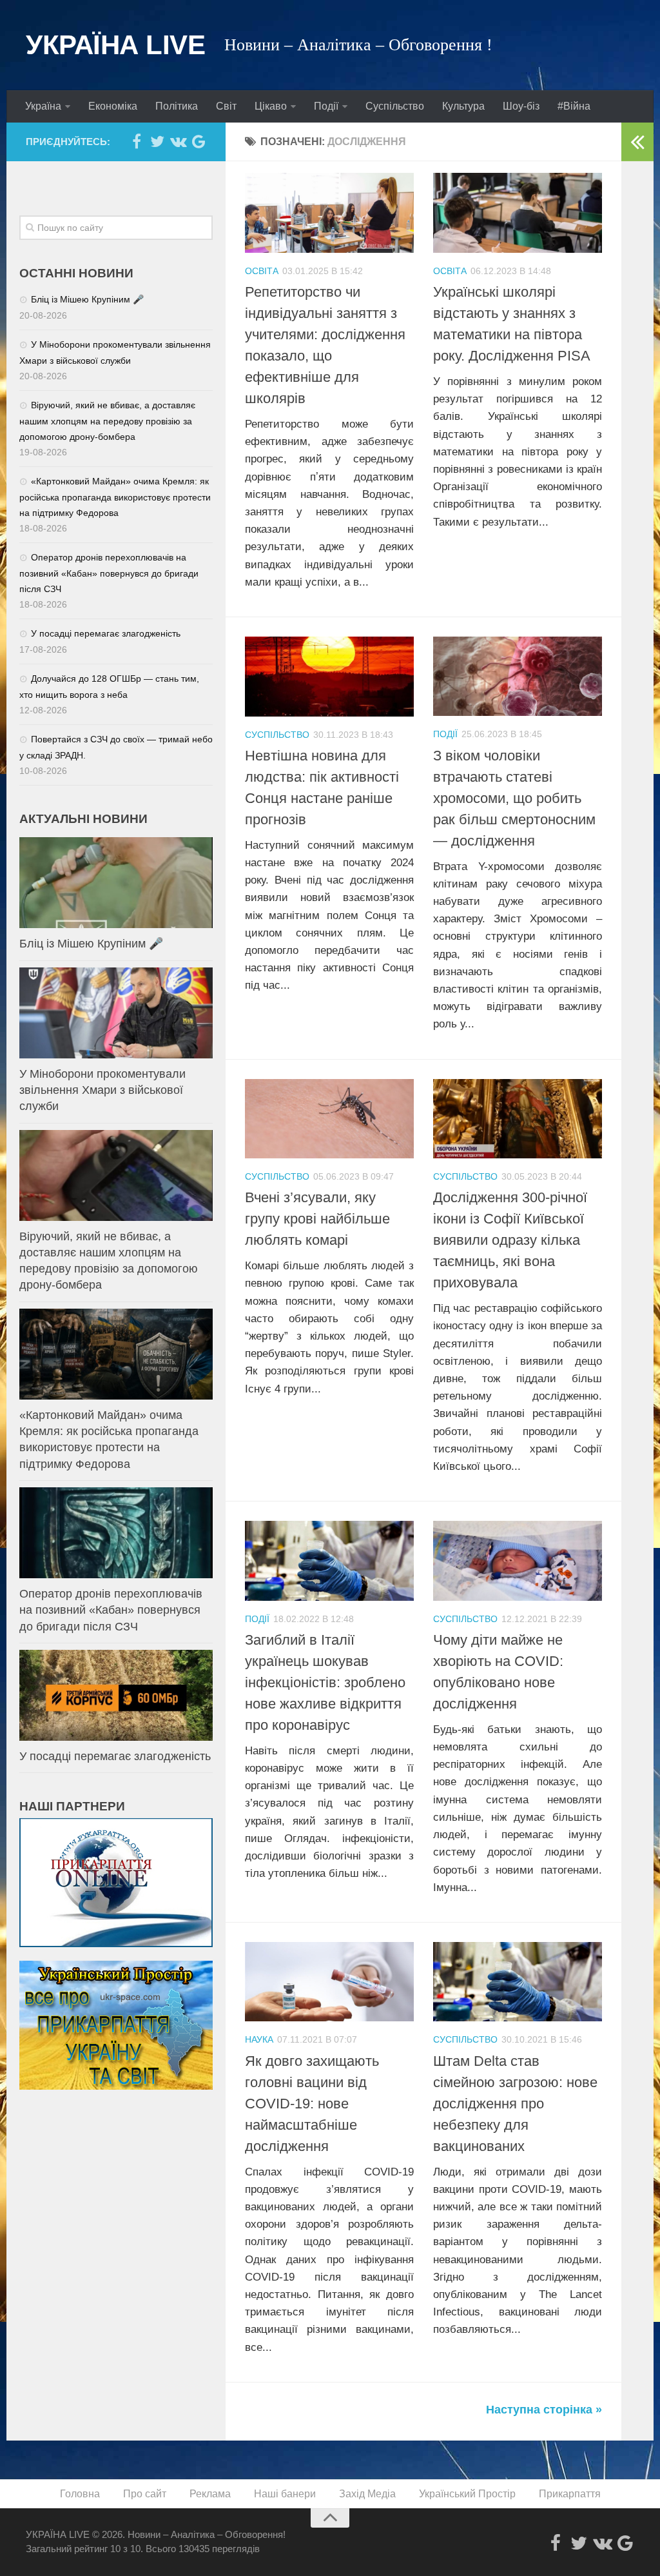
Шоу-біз (521, 106)
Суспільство (395, 106)
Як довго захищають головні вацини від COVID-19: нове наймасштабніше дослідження (312, 2104)
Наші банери (285, 2494)
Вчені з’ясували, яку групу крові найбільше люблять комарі (317, 1219)
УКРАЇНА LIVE (115, 45)
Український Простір (467, 2494)
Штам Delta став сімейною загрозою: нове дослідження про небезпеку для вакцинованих (515, 2104)
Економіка (113, 106)
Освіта (262, 271)
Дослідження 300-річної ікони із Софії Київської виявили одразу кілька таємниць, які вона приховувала (510, 1240)
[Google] (199, 141)
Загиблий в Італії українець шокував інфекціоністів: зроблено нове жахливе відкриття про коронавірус (325, 1682)
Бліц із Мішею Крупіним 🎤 (87, 299)
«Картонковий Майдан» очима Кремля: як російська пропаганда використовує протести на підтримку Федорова (115, 497)
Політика (177, 106)
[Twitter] (157, 141)
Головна (80, 2494)
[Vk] (178, 141)
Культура (463, 106)
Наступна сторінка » (544, 2410)
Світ (226, 106)
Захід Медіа (367, 2494)
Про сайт (145, 2494)
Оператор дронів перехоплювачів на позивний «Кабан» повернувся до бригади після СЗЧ (109, 573)
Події (326, 106)
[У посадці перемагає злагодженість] (116, 1695)
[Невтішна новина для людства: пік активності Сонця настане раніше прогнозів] (329, 677)
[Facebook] (137, 141)
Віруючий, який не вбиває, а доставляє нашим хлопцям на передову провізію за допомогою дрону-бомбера (107, 421)
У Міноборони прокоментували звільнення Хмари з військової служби (102, 1090)
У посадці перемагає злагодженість (106, 633)
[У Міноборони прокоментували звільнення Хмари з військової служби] (116, 1013)
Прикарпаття (570, 2494)
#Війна (574, 106)
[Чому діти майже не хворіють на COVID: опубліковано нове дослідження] (518, 1560)
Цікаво (271, 106)
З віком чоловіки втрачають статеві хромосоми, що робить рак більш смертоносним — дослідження (514, 798)
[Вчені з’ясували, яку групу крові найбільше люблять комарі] (329, 1119)
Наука (259, 2039)
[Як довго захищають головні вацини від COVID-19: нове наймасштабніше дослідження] (329, 1982)
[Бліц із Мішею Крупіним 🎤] (116, 883)
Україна (43, 106)
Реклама (210, 2494)
